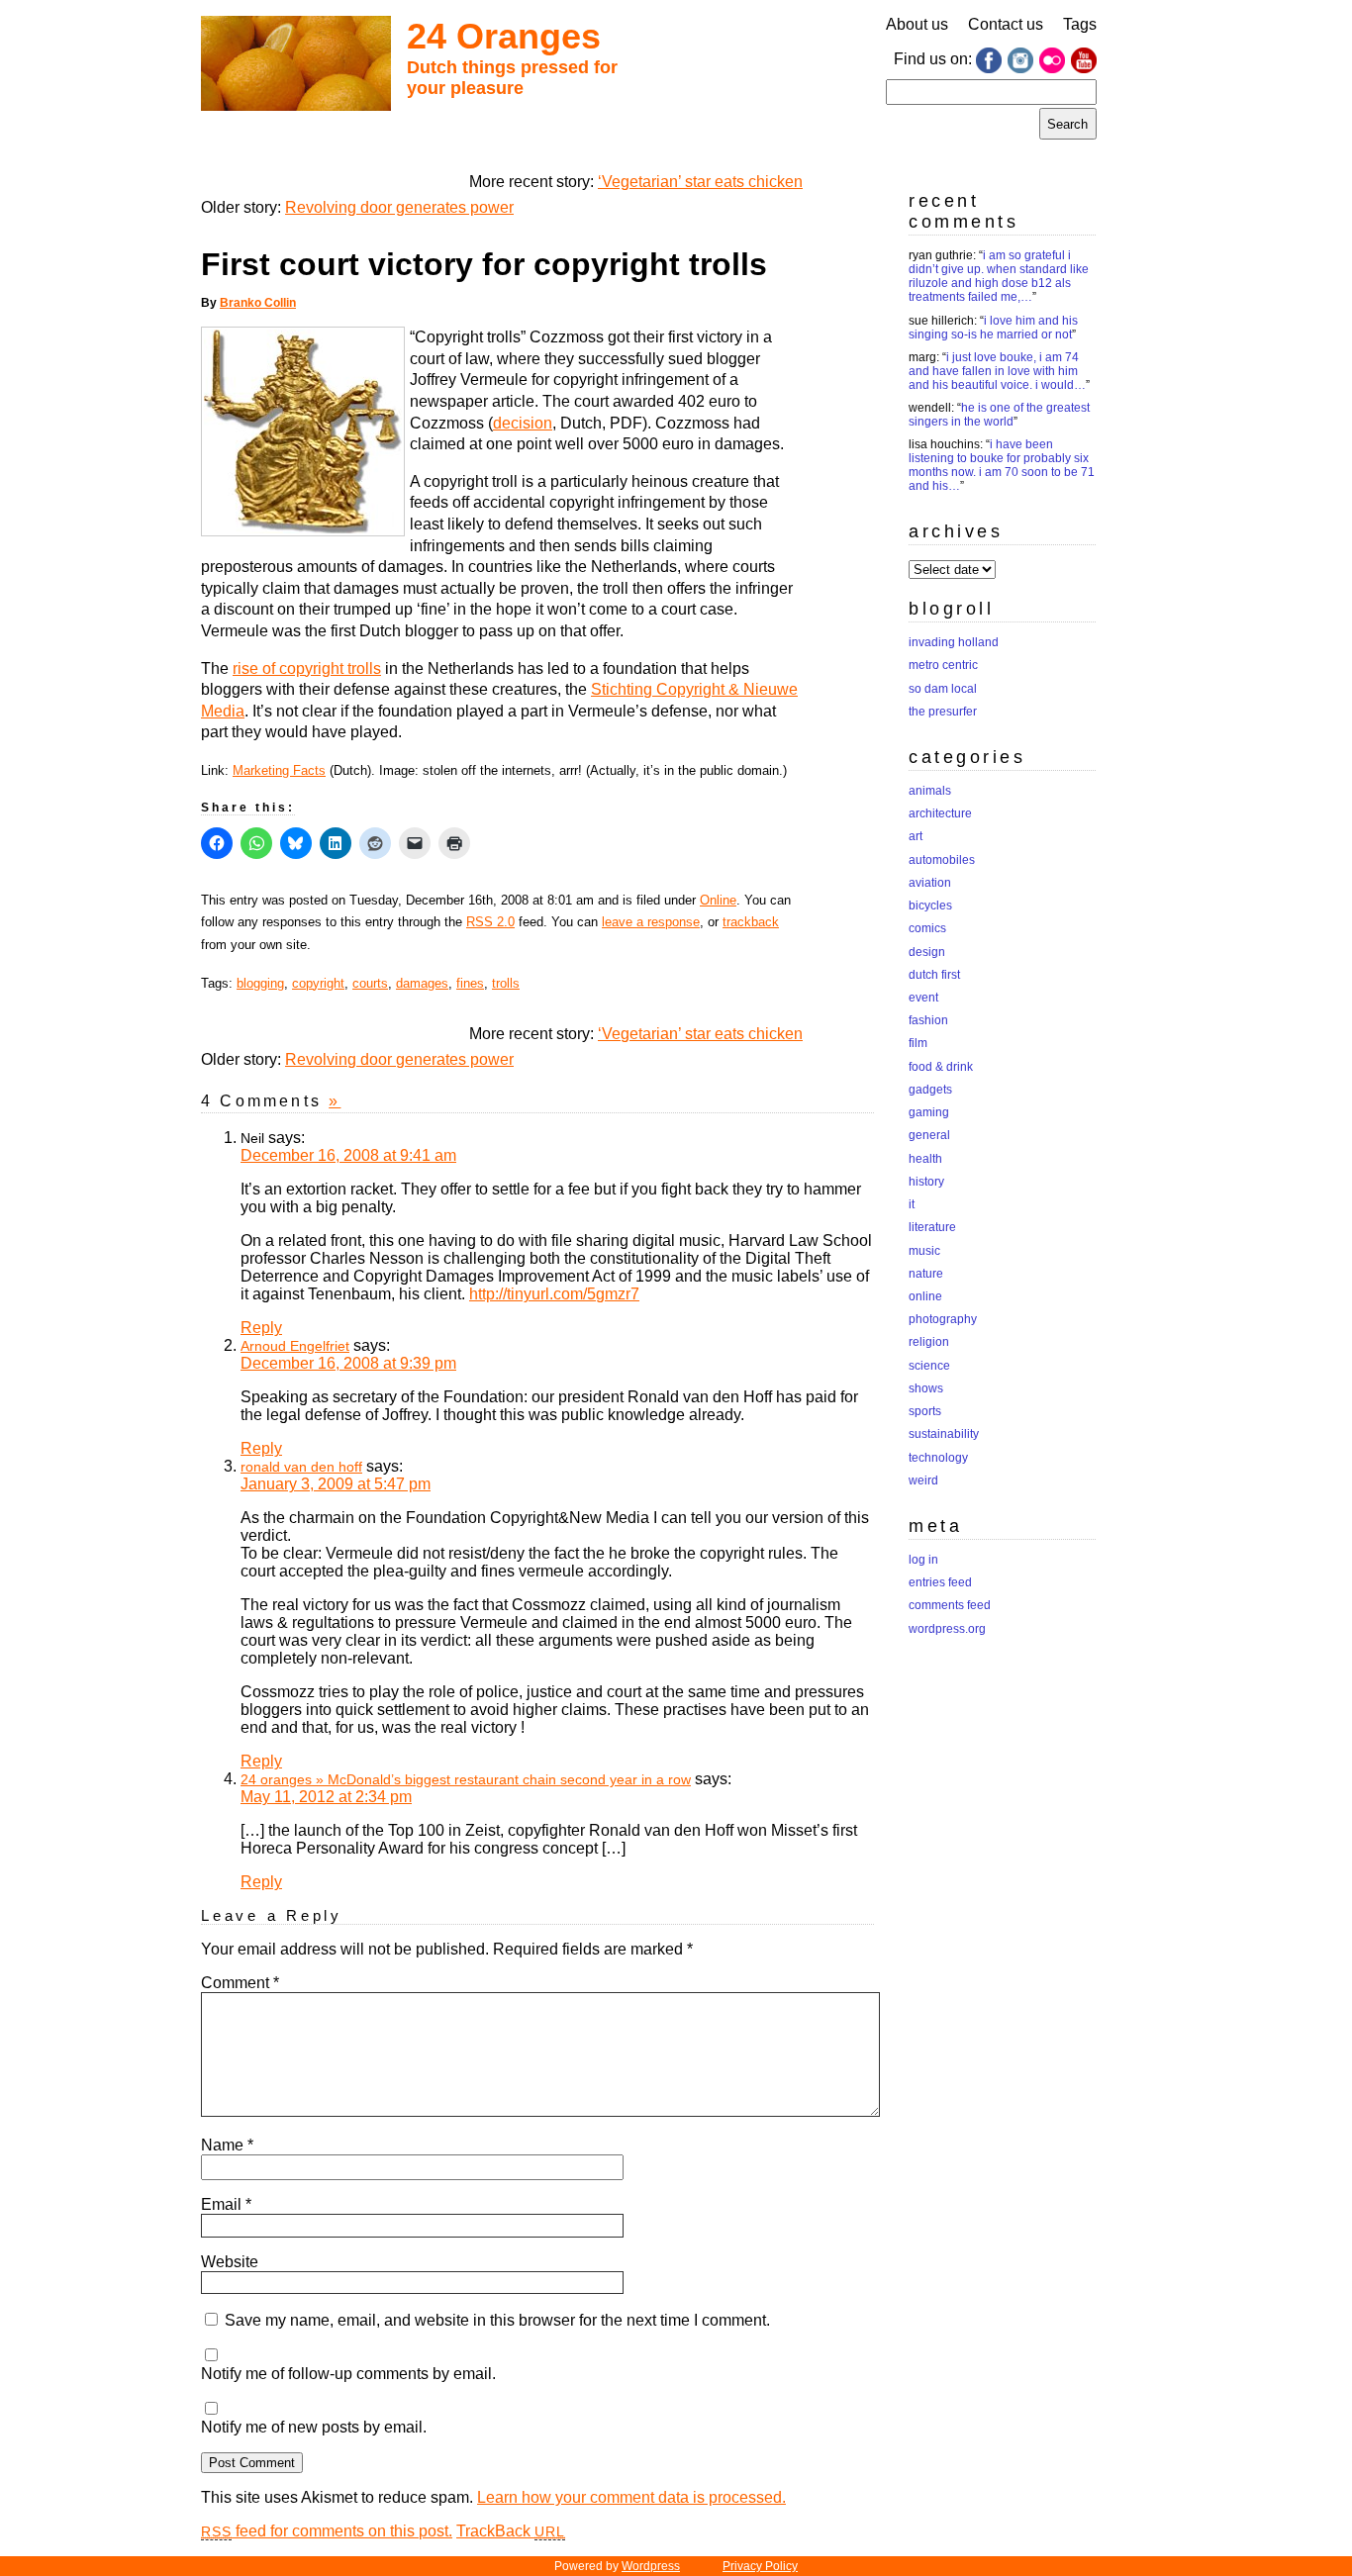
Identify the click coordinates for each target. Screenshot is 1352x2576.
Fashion (928, 1020)
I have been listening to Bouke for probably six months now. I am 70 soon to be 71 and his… (1002, 465)
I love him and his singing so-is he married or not (993, 328)
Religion (929, 1342)
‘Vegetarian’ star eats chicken (700, 182)
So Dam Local (943, 689)
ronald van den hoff (301, 1467)
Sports (925, 1411)
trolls (506, 983)
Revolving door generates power (399, 207)
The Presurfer (943, 712)
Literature (932, 1227)
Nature (926, 1274)
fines (470, 983)
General (929, 1135)
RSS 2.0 (490, 922)
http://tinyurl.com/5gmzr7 (554, 1294)
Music (924, 1251)
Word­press (651, 2566)
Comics (927, 928)
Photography (943, 1319)
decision (523, 423)
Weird (923, 1480)
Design (927, 952)
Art (916, 836)
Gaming (929, 1112)
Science (929, 1366)
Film (918, 1043)
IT (912, 1204)
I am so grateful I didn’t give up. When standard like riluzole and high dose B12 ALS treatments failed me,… (999, 276)
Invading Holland (954, 642)
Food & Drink (941, 1067)
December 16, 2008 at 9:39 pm (348, 1363)
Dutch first (934, 975)
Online (718, 900)
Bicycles (930, 906)
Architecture (940, 813)
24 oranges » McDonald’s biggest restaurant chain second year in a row (466, 1779)
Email (226, 2204)
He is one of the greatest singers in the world (999, 415)
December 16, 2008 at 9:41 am (348, 1155)
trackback (751, 922)
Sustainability (944, 1434)
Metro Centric (943, 665)
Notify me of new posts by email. (314, 2427)
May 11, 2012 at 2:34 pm (326, 1797)
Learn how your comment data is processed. (631, 2497)
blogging (260, 983)
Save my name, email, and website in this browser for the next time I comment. (497, 2320)
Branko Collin (258, 303)
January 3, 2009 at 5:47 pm (336, 1484)
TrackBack (511, 2531)
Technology (938, 1458)
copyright (318, 983)
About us (917, 24)
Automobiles (942, 860)
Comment (240, 1983)
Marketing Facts (279, 770)
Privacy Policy (760, 2566)
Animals (930, 791)
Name (227, 2145)
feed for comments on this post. (327, 2531)
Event (923, 998)
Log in (923, 1560)
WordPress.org (947, 1629)
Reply (261, 1328)
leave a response (651, 922)
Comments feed (950, 1605)
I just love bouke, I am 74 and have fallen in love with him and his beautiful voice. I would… (997, 371)
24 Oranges (504, 36)
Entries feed (940, 1582)
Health (925, 1159)
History (926, 1182)
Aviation (930, 883)
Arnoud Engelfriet (295, 1346)
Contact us (1006, 24)
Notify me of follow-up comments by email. (348, 2374)
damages (422, 983)
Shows (926, 1388)
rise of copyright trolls (307, 668)
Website (230, 2262)
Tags (1080, 24)
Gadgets (930, 1090)
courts (370, 983)
